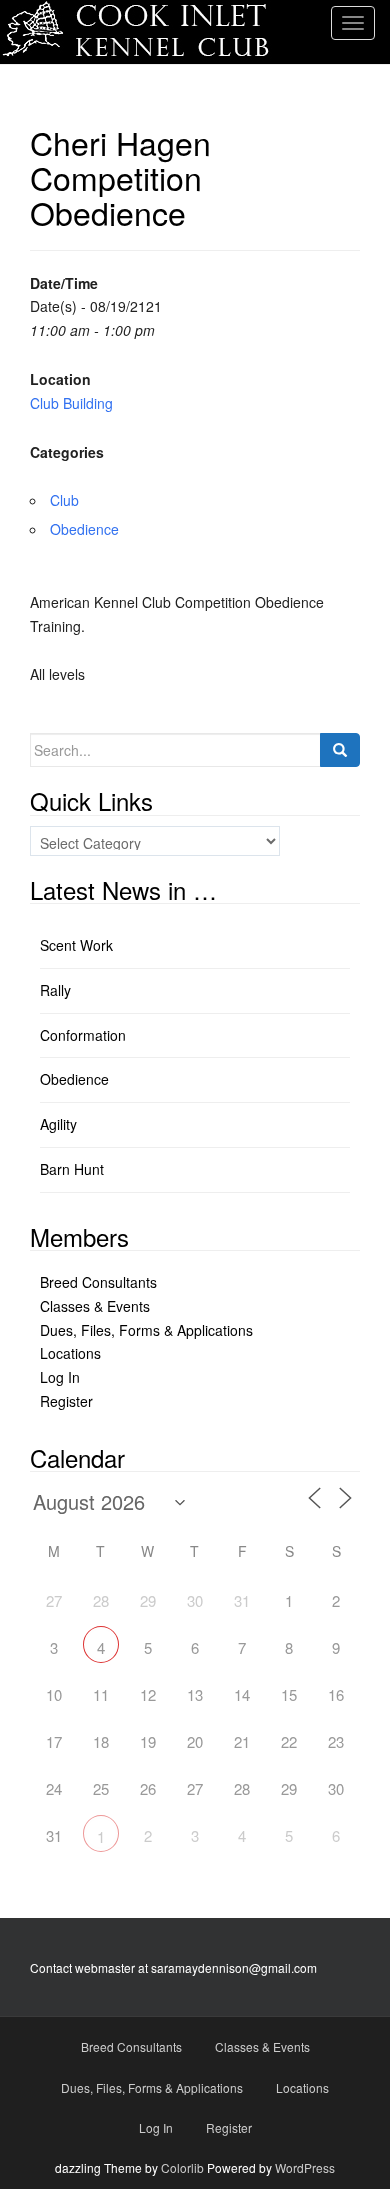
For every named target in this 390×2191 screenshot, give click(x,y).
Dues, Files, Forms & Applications (146, 1330)
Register (66, 1401)
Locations (70, 1353)
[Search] (340, 750)
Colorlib (182, 2167)
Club (64, 500)
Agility (58, 1124)
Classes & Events (95, 1306)
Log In (60, 1377)
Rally (55, 990)
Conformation (83, 1035)
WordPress (305, 2167)
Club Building (71, 403)
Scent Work (76, 945)
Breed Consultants (98, 1282)
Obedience (84, 529)
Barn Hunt (72, 1169)
